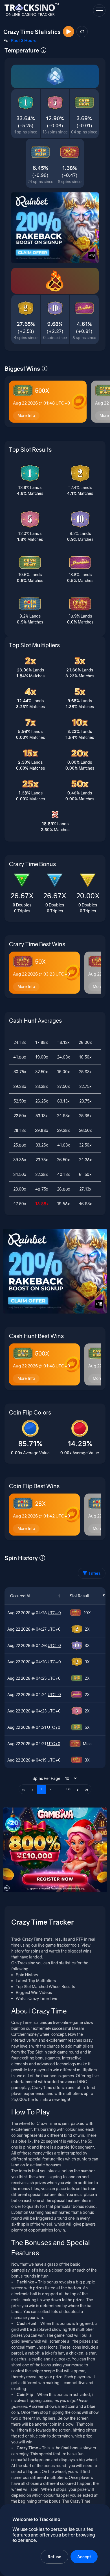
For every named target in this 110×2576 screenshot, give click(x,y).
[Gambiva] (55, 1850)
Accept (84, 2557)
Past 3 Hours (24, 40)
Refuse (54, 2557)
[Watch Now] (69, 32)
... (60, 1789)
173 (69, 1789)
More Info (26, 415)
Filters (95, 1573)
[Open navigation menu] (99, 10)
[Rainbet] (55, 228)
